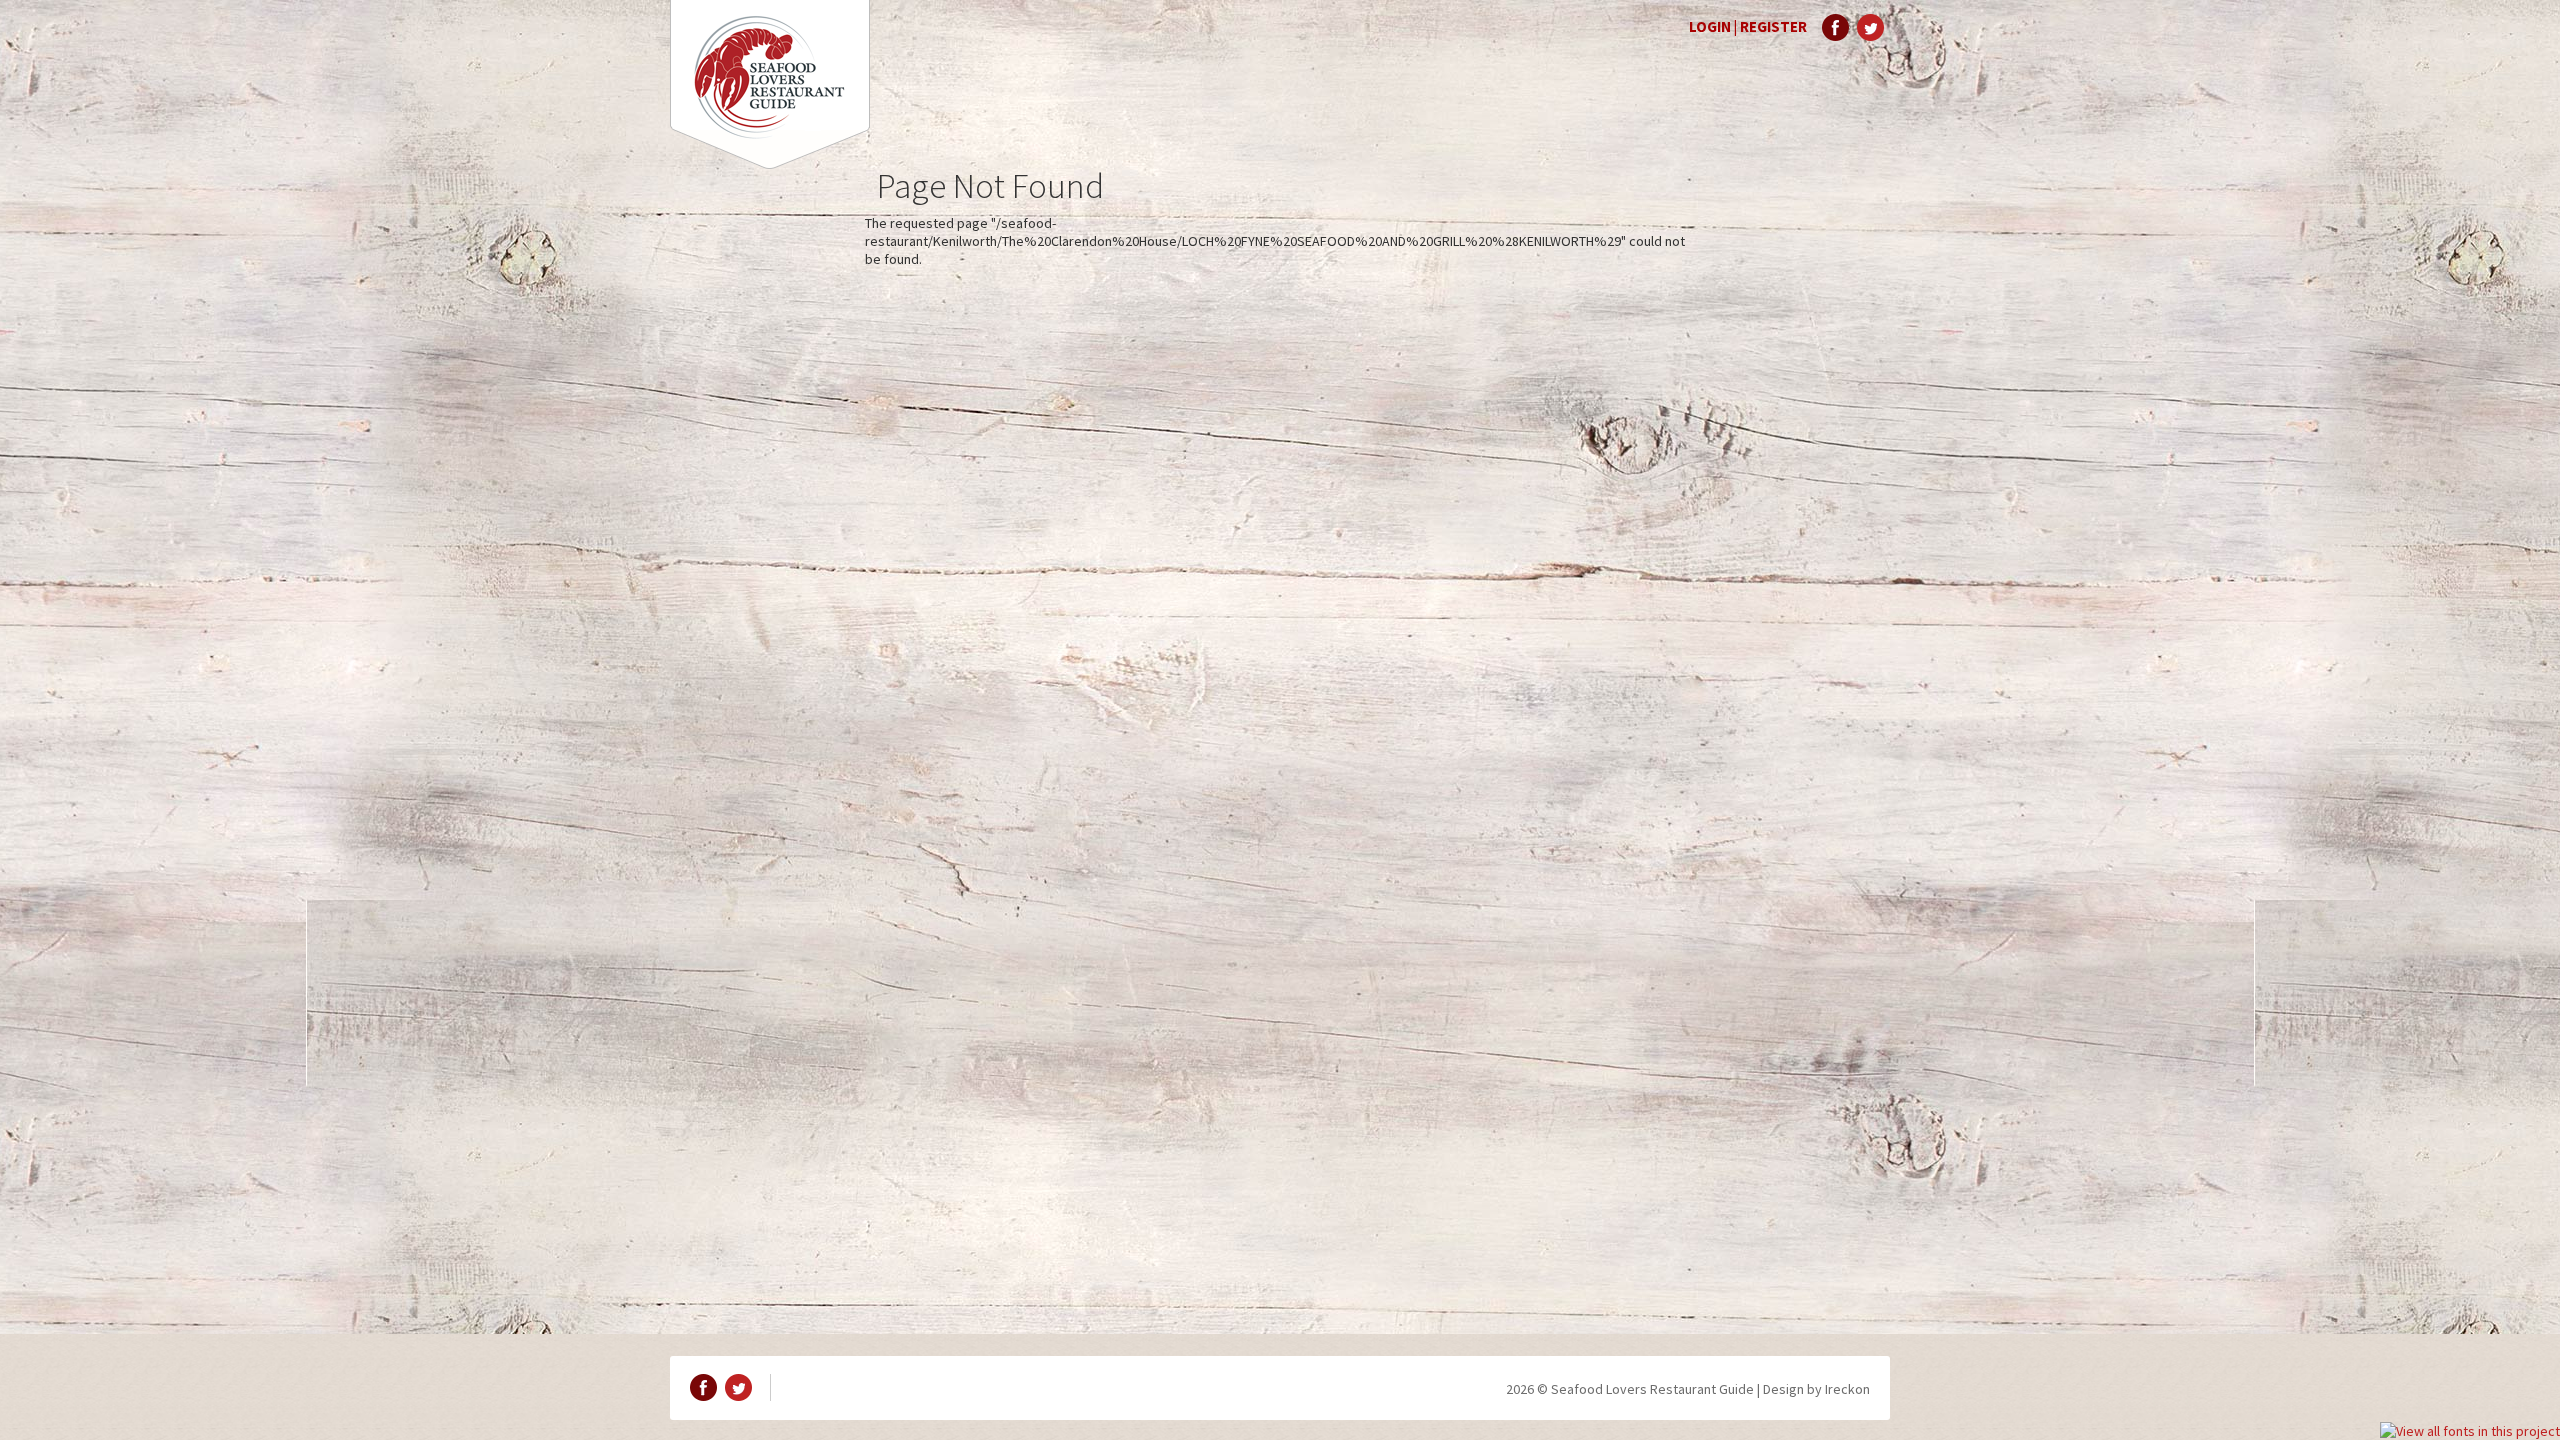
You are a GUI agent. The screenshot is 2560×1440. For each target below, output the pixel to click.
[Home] (770, 84)
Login (1710, 26)
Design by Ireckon (1816, 1389)
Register (1773, 26)
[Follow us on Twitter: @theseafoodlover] (1870, 27)
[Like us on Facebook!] (1835, 27)
